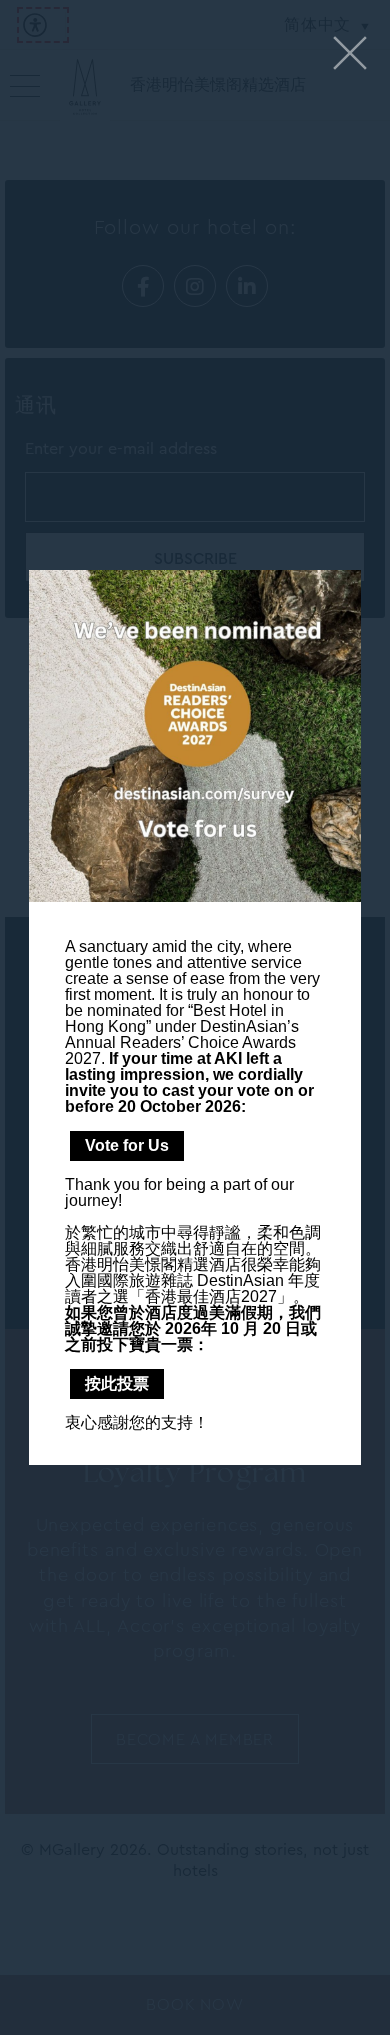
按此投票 (117, 1383)
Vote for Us (127, 1145)
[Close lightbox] (350, 54)
